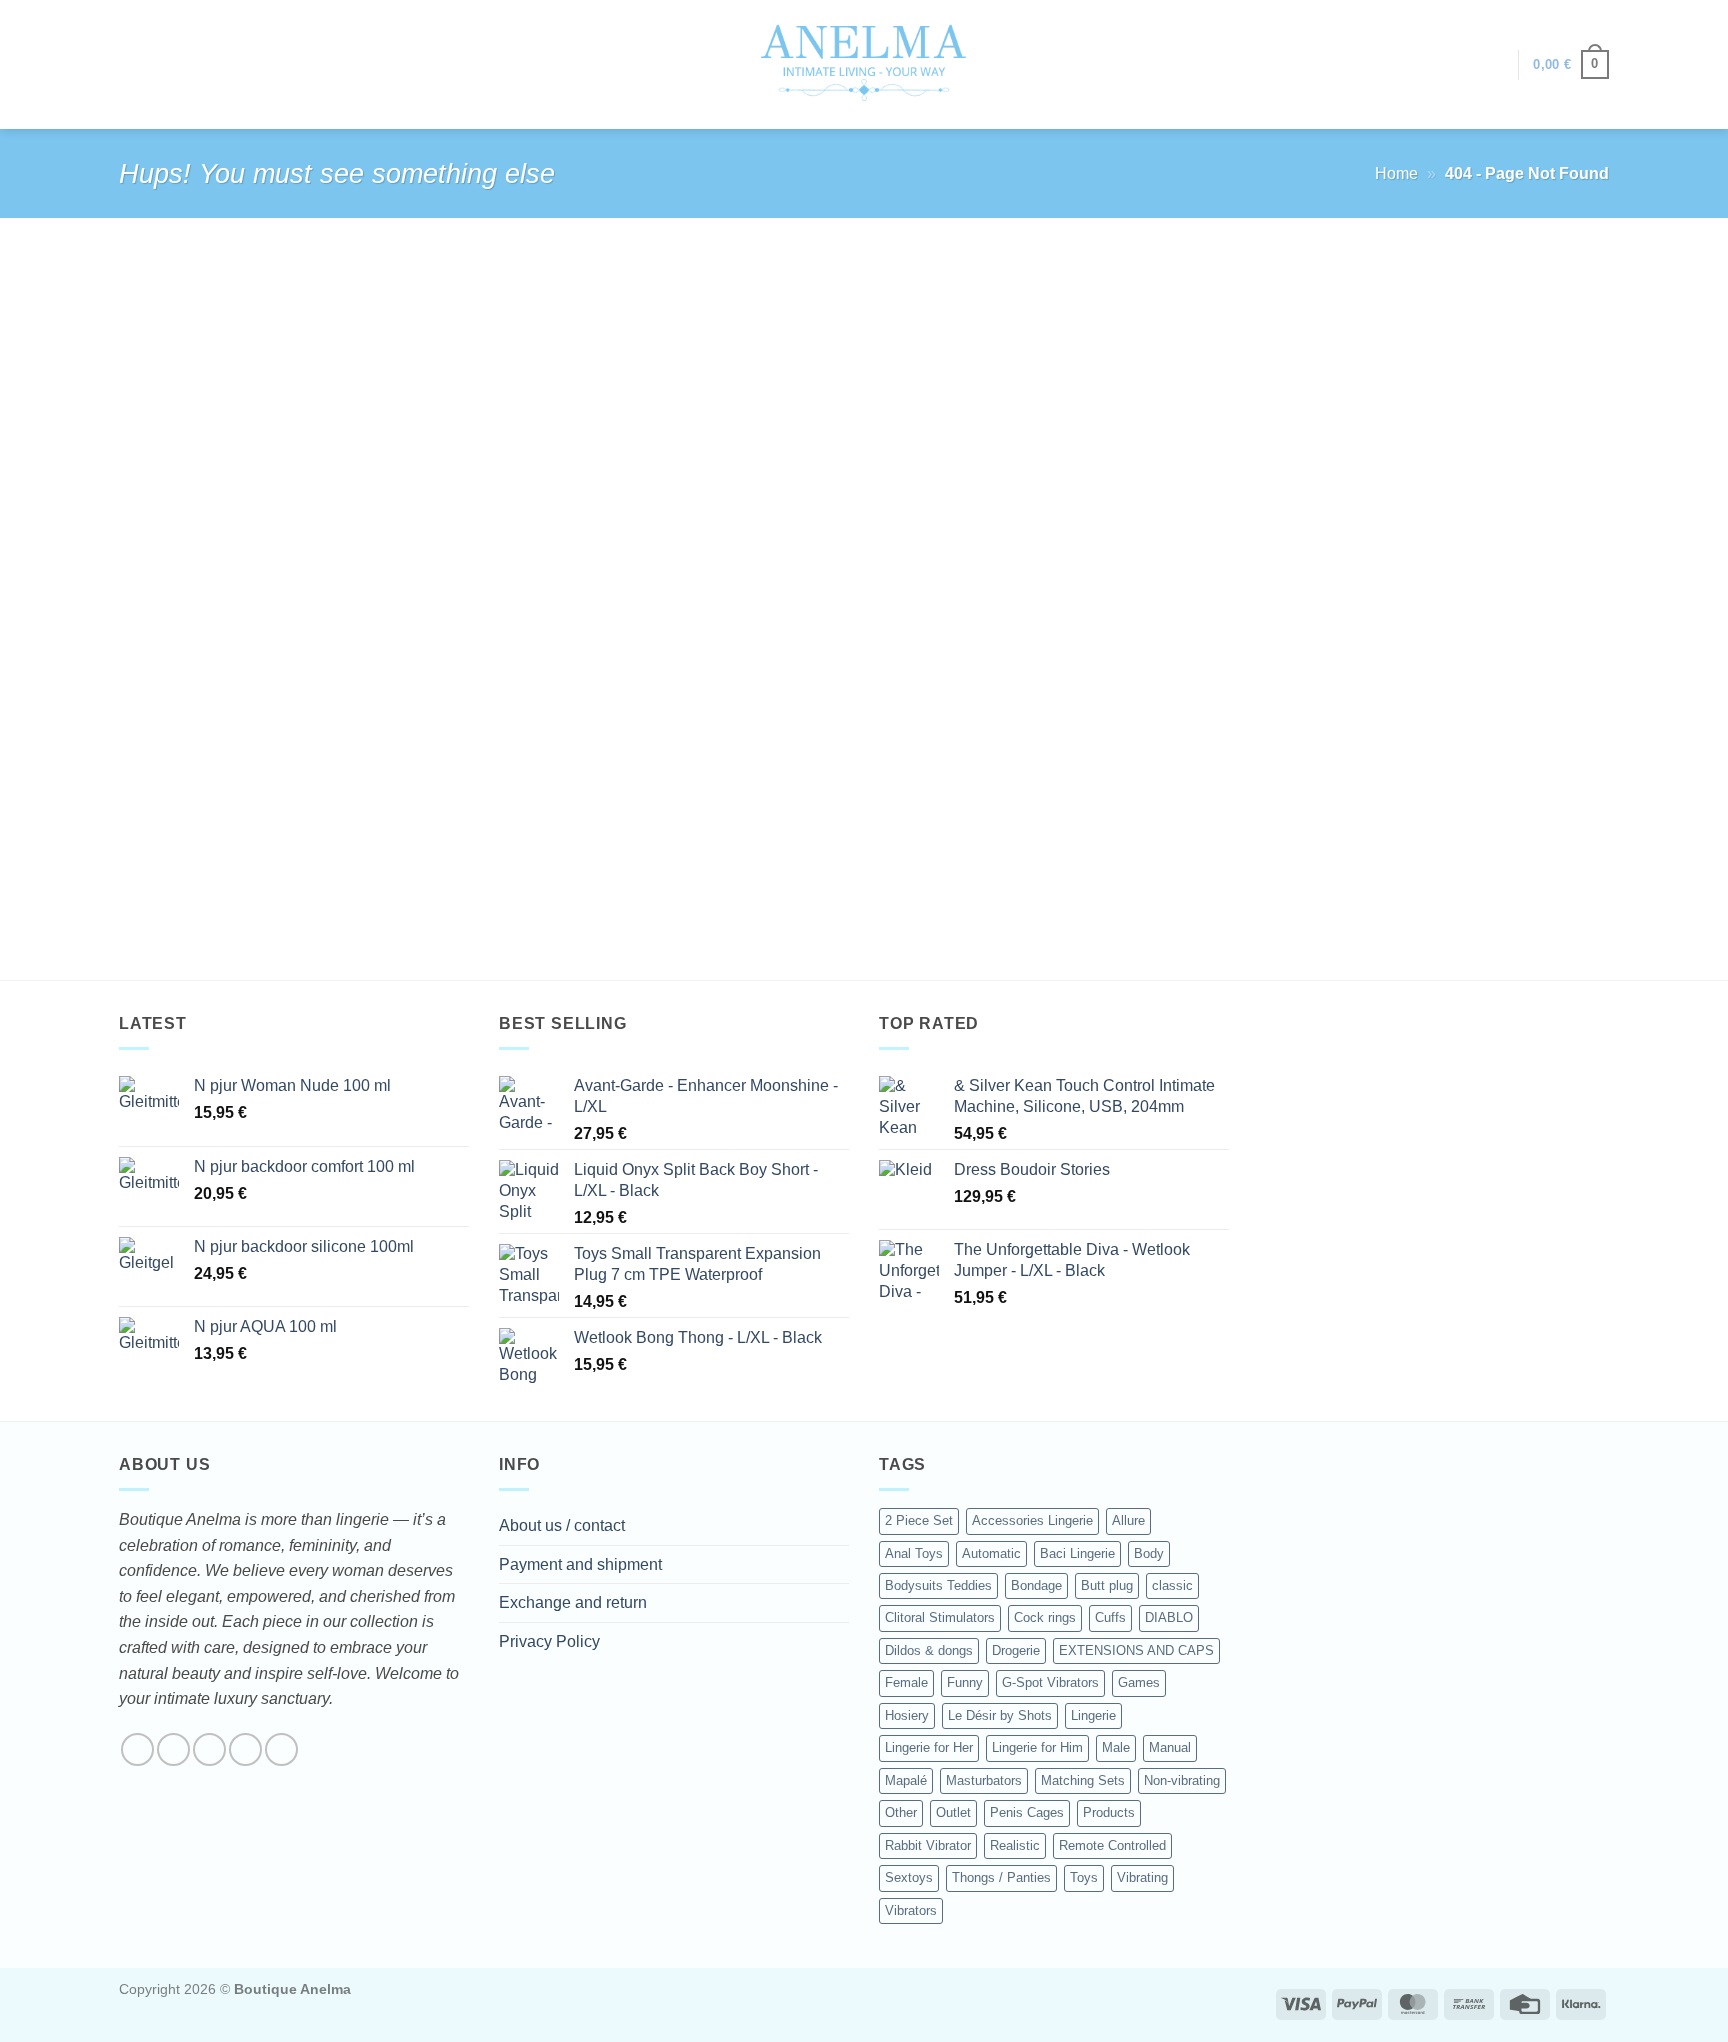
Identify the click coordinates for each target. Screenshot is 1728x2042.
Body (1149, 1553)
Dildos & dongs (929, 1650)
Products (1109, 1812)
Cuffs (1110, 1617)
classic (1172, 1585)
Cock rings (1045, 1617)
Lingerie (1093, 1715)
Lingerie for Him (1037, 1747)
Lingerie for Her (929, 1747)
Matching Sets (1083, 1780)
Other (901, 1812)
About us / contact (562, 1525)
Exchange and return (573, 1602)
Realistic (1015, 1845)
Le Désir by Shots (1000, 1715)
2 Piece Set (919, 1520)
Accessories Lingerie (1032, 1520)
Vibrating (1142, 1877)
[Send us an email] (245, 1749)
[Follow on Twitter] (209, 1749)
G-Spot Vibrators (1050, 1682)
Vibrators (911, 1910)
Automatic (991, 1553)
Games (1139, 1682)
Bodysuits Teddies (938, 1585)
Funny (965, 1682)
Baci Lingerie (1077, 1553)
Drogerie (1016, 1650)
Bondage (1036, 1585)
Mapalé (906, 1780)
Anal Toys (914, 1553)
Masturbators (984, 1780)
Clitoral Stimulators (940, 1617)
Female (906, 1682)
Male (1116, 1747)
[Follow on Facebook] (137, 1749)
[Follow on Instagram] (173, 1749)
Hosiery (907, 1715)
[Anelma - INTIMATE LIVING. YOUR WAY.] (864, 64)
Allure (1128, 1520)
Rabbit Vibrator (928, 1845)
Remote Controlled (1112, 1845)
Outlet (953, 1812)
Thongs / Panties (1001, 1877)
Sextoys (909, 1877)
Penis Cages (1027, 1812)
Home (1396, 173)
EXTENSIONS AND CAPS (1136, 1650)
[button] (1493, 65)
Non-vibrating (1182, 1780)
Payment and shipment (580, 1564)
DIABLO (1169, 1617)
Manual (1170, 1747)
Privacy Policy (549, 1641)
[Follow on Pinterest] (281, 1749)
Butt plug (1107, 1585)
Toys (1084, 1877)
